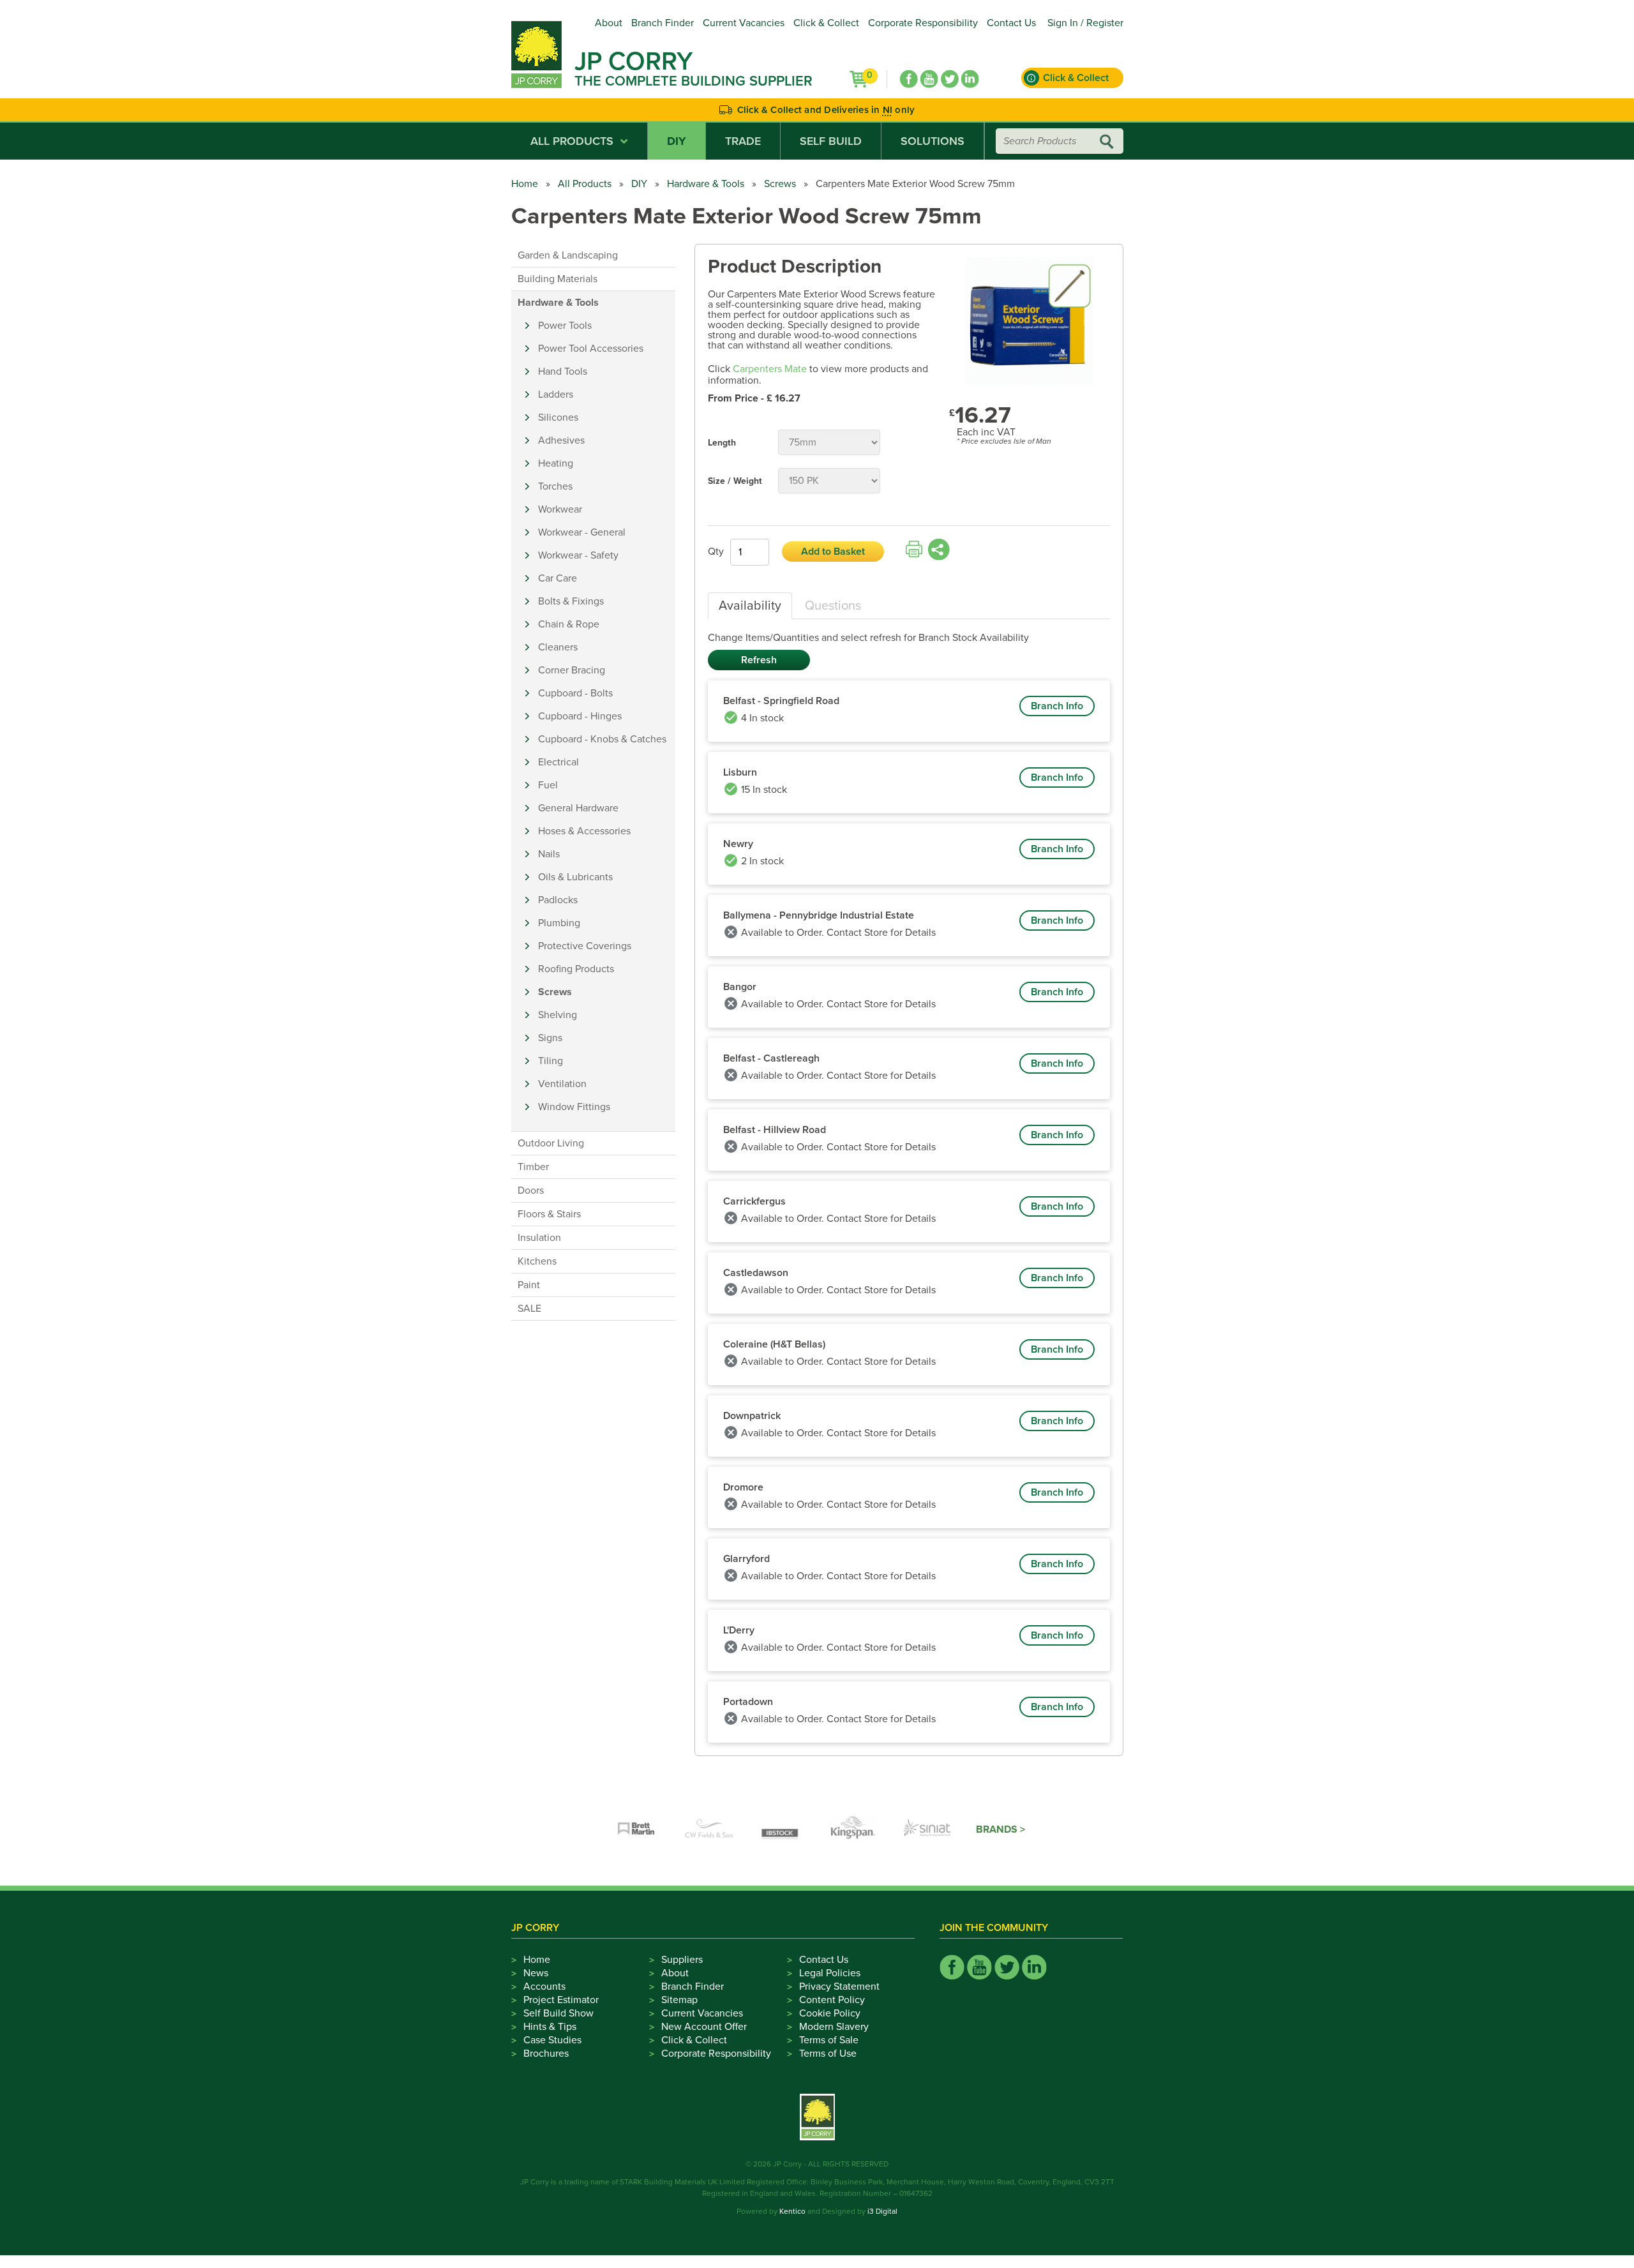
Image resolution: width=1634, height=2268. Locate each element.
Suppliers (682, 1960)
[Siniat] (927, 1829)
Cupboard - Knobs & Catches (602, 739)
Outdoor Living (551, 1143)
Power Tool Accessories (591, 349)
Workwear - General (582, 532)
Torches (555, 486)
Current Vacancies (744, 23)
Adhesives (561, 440)
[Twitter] (950, 79)
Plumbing (559, 923)
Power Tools (565, 326)
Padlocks (558, 900)
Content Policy (832, 2000)
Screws (780, 184)
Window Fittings (574, 1107)
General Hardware (578, 808)
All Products (572, 141)
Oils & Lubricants (575, 877)
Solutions (933, 141)
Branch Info (1057, 706)
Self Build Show (558, 2013)
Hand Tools (563, 372)
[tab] (750, 606)
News (536, 1973)
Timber (533, 1167)
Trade (743, 141)
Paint (529, 1285)
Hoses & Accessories (584, 831)
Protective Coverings (585, 946)
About (609, 23)
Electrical (558, 762)
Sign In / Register (1085, 23)
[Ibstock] (782, 1829)
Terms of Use (828, 2054)
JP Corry (633, 61)
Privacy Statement (839, 1986)
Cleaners (558, 647)
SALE (529, 1309)
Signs (550, 1038)
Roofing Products (576, 969)
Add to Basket (833, 552)
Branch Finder (663, 23)
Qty (716, 552)
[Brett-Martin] (636, 1829)
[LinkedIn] (970, 79)
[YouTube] (929, 79)
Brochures (546, 2054)
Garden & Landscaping (568, 255)
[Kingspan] (855, 1829)
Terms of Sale (829, 2040)
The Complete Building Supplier (693, 81)
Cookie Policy (830, 2013)
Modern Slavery (834, 2027)
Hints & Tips (550, 2027)
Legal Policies (830, 1973)
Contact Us (1011, 23)
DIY (677, 141)
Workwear (560, 509)
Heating (556, 463)
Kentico (792, 2211)
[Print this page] (914, 550)
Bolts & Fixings (571, 601)
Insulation (539, 1238)
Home (525, 184)
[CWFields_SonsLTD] (709, 1829)
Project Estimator (561, 2000)
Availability (750, 606)
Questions (833, 606)
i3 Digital (882, 2211)
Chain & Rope (569, 624)
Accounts (544, 1986)
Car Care (558, 578)
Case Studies (552, 2040)
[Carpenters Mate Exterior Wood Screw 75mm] (1030, 322)
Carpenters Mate (770, 369)
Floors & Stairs (549, 1214)
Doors (531, 1190)
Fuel (548, 785)
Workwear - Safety (578, 555)
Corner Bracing (572, 670)
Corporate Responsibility (923, 23)
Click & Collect (826, 23)
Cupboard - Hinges (580, 716)
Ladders (556, 394)
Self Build (831, 141)
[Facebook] (909, 79)
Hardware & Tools (706, 184)
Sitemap (679, 2000)
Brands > (1001, 1829)
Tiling (551, 1061)
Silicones (558, 417)
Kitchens (537, 1261)
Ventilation (562, 1084)
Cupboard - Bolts (575, 693)
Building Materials (558, 279)
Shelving (558, 1015)
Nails (549, 854)
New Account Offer (704, 2027)
